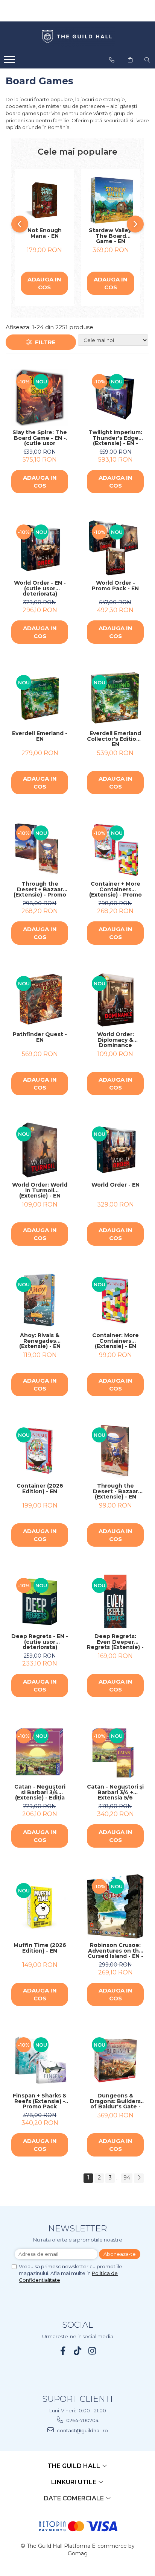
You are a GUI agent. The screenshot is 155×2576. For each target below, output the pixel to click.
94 (127, 2178)
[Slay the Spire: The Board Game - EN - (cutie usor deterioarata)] (40, 397)
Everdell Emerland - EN (40, 736)
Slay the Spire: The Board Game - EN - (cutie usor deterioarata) (40, 438)
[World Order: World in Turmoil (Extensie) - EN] (40, 1150)
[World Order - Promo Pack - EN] (115, 548)
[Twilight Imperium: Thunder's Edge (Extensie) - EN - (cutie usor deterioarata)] (115, 397)
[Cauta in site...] (147, 60)
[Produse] (10, 62)
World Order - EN (115, 1185)
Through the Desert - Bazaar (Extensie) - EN (115, 1491)
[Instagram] (92, 2351)
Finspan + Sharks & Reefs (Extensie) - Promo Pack (40, 2101)
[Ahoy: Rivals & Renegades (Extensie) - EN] (40, 1300)
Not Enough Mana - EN (45, 233)
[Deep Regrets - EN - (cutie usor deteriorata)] (40, 1601)
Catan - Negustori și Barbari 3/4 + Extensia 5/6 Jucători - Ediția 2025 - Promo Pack (115, 1792)
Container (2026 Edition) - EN (40, 1489)
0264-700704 (82, 2420)
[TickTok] (78, 2351)
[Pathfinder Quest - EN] (40, 999)
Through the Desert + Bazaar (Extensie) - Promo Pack (40, 889)
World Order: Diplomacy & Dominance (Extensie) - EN (115, 1040)
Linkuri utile (74, 2482)
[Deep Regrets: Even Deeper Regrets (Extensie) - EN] (115, 1601)
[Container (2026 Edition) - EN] (40, 1451)
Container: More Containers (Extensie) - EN (115, 1341)
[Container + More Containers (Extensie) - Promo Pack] (115, 849)
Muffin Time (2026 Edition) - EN (40, 1948)
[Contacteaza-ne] (112, 60)
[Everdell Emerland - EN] (40, 698)
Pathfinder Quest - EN (40, 1037)
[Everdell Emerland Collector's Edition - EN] (115, 698)
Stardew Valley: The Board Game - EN (111, 236)
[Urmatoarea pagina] (139, 2178)
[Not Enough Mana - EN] (44, 200)
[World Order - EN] (115, 1150)
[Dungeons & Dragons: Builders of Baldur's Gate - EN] (115, 2061)
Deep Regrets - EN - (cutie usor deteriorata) (40, 1642)
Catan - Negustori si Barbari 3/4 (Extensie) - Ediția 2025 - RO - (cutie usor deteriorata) (40, 1792)
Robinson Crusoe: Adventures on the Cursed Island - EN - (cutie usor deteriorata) (115, 1951)
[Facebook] (63, 2351)
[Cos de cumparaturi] (130, 60)
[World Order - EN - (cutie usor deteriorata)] (40, 548)
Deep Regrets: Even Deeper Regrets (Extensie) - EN (115, 1642)
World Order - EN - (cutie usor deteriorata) (40, 588)
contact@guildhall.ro (82, 2430)
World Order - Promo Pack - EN (115, 586)
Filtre (44, 342)
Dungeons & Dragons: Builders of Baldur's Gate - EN (115, 2101)
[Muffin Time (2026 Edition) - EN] (40, 1907)
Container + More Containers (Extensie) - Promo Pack (115, 889)
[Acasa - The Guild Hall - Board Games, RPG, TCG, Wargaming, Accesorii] (77, 37)
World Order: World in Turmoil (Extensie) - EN (40, 1190)
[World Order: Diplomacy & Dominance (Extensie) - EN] (115, 999)
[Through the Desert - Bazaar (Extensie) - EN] (115, 1451)
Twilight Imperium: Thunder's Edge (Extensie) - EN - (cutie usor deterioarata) (115, 438)
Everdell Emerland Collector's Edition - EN (115, 739)
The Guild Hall (74, 2466)
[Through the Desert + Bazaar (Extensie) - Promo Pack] (40, 849)
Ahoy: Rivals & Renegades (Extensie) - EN (40, 1341)
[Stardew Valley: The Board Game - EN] (111, 200)
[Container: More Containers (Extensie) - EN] (115, 1300)
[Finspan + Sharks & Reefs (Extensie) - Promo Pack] (40, 2061)
